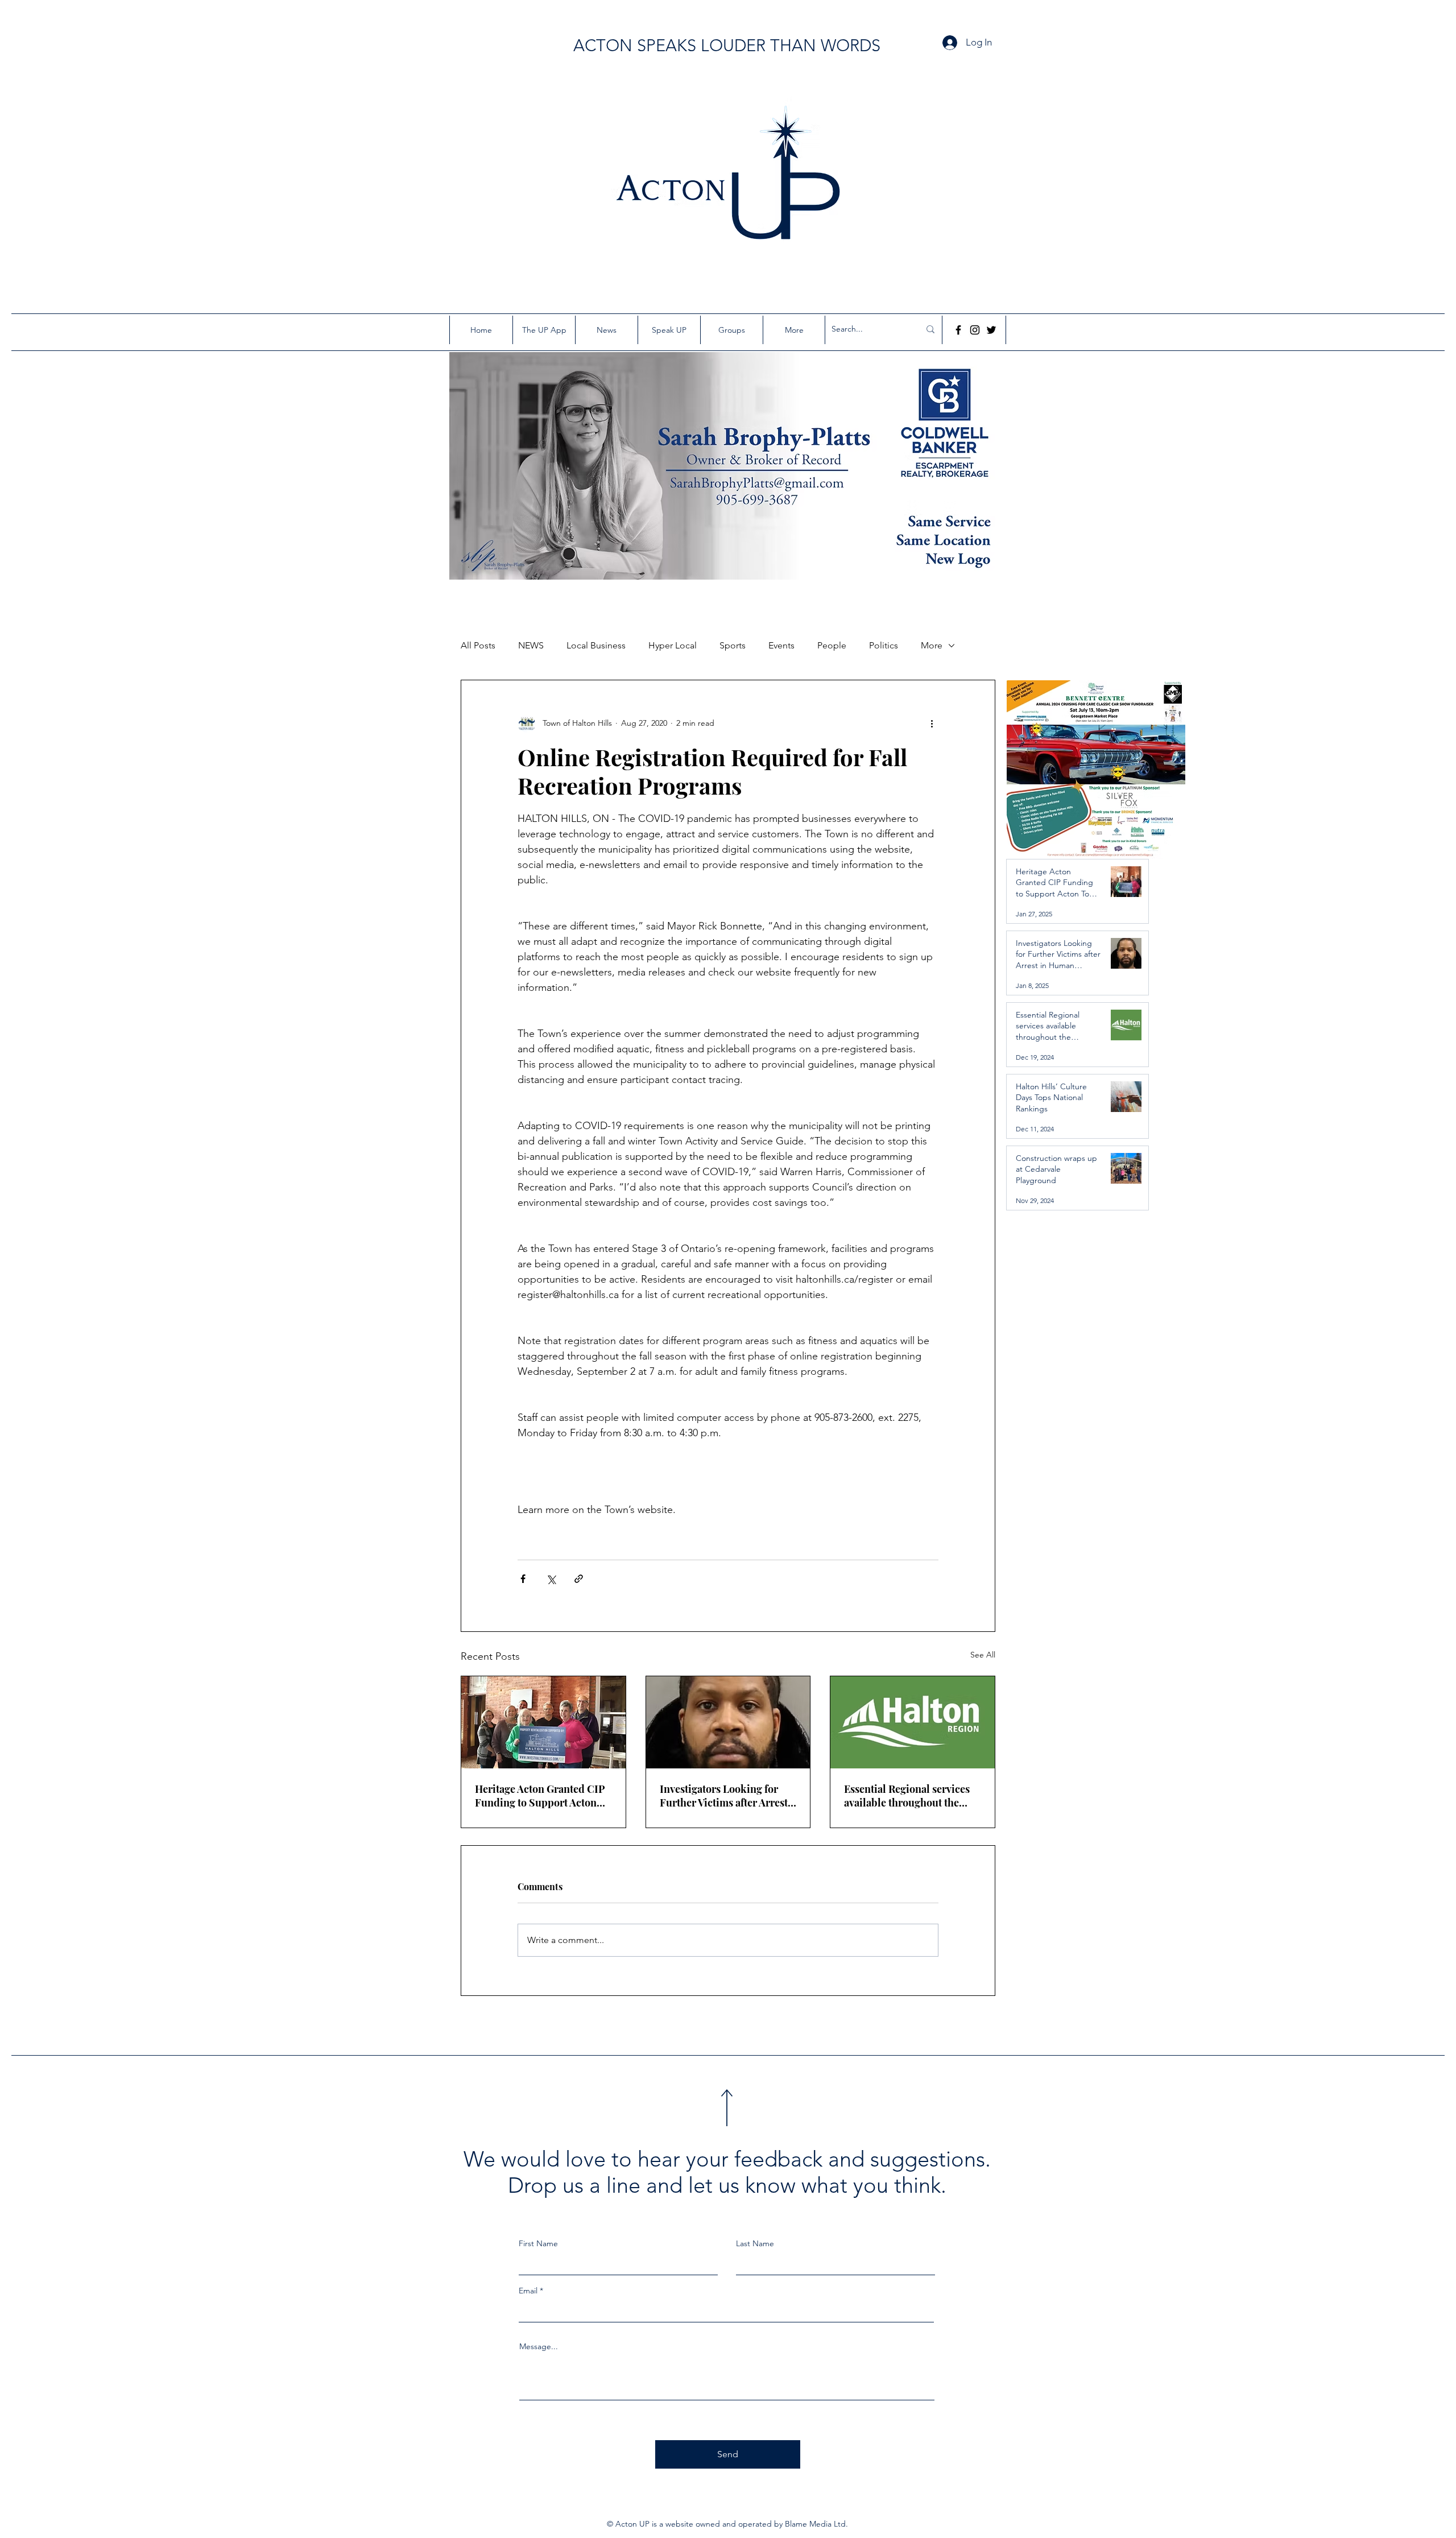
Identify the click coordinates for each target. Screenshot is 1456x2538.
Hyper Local (673, 645)
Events (781, 645)
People (832, 645)
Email (528, 2291)
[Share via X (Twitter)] (551, 1579)
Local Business (596, 645)
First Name (538, 2243)
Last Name (755, 2243)
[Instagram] (975, 330)
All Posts (478, 645)
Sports (733, 645)
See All (983, 1655)
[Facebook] (958, 330)
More (932, 645)
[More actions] (932, 724)
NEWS (531, 645)
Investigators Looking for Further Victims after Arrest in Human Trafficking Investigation (724, 1796)
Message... (539, 2346)
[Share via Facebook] (523, 1579)
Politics (884, 645)
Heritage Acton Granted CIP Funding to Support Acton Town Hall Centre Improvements (540, 1796)
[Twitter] (991, 330)
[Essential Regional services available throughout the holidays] (913, 1722)
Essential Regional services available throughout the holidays (907, 1796)
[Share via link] (579, 1579)
